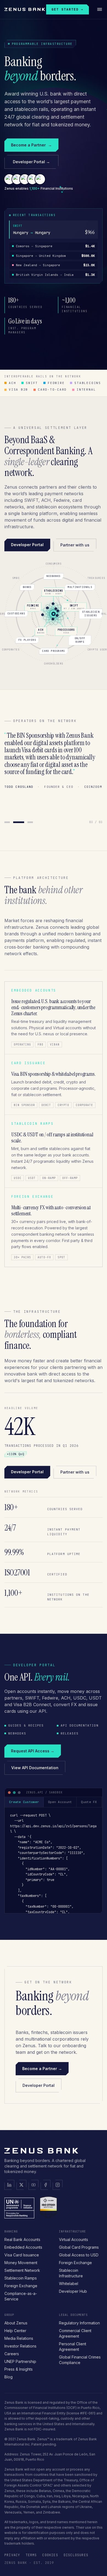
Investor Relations (20, 2346)
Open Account (60, 1802)
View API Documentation (35, 1768)
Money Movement (21, 2263)
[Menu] (100, 9)
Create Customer (24, 1802)
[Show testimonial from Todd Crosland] (27, 822)
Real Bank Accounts (22, 2239)
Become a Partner (31, 145)
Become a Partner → (42, 2069)
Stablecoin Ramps (21, 2278)
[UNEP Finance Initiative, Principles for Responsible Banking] (19, 2207)
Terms (31, 2555)
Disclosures (76, 2555)
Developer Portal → (31, 162)
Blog (9, 2377)
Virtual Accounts (74, 2239)
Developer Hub (73, 2291)
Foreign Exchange (21, 2286)
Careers (12, 2354)
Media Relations (19, 2338)
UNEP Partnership (20, 2361)
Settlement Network (22, 2270)
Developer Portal (27, 545)
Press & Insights (19, 2369)
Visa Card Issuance (22, 2255)
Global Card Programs (79, 2247)
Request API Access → (33, 1751)
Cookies (50, 2555)
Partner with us (75, 545)
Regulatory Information (79, 2323)
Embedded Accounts (23, 2247)
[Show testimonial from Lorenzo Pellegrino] (16, 822)
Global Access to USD (79, 2255)
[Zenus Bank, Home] (25, 9)
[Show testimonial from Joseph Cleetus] (7, 822)
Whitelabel (69, 2284)
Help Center (15, 2331)
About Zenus (16, 2323)
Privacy (12, 2555)
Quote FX (89, 1802)
